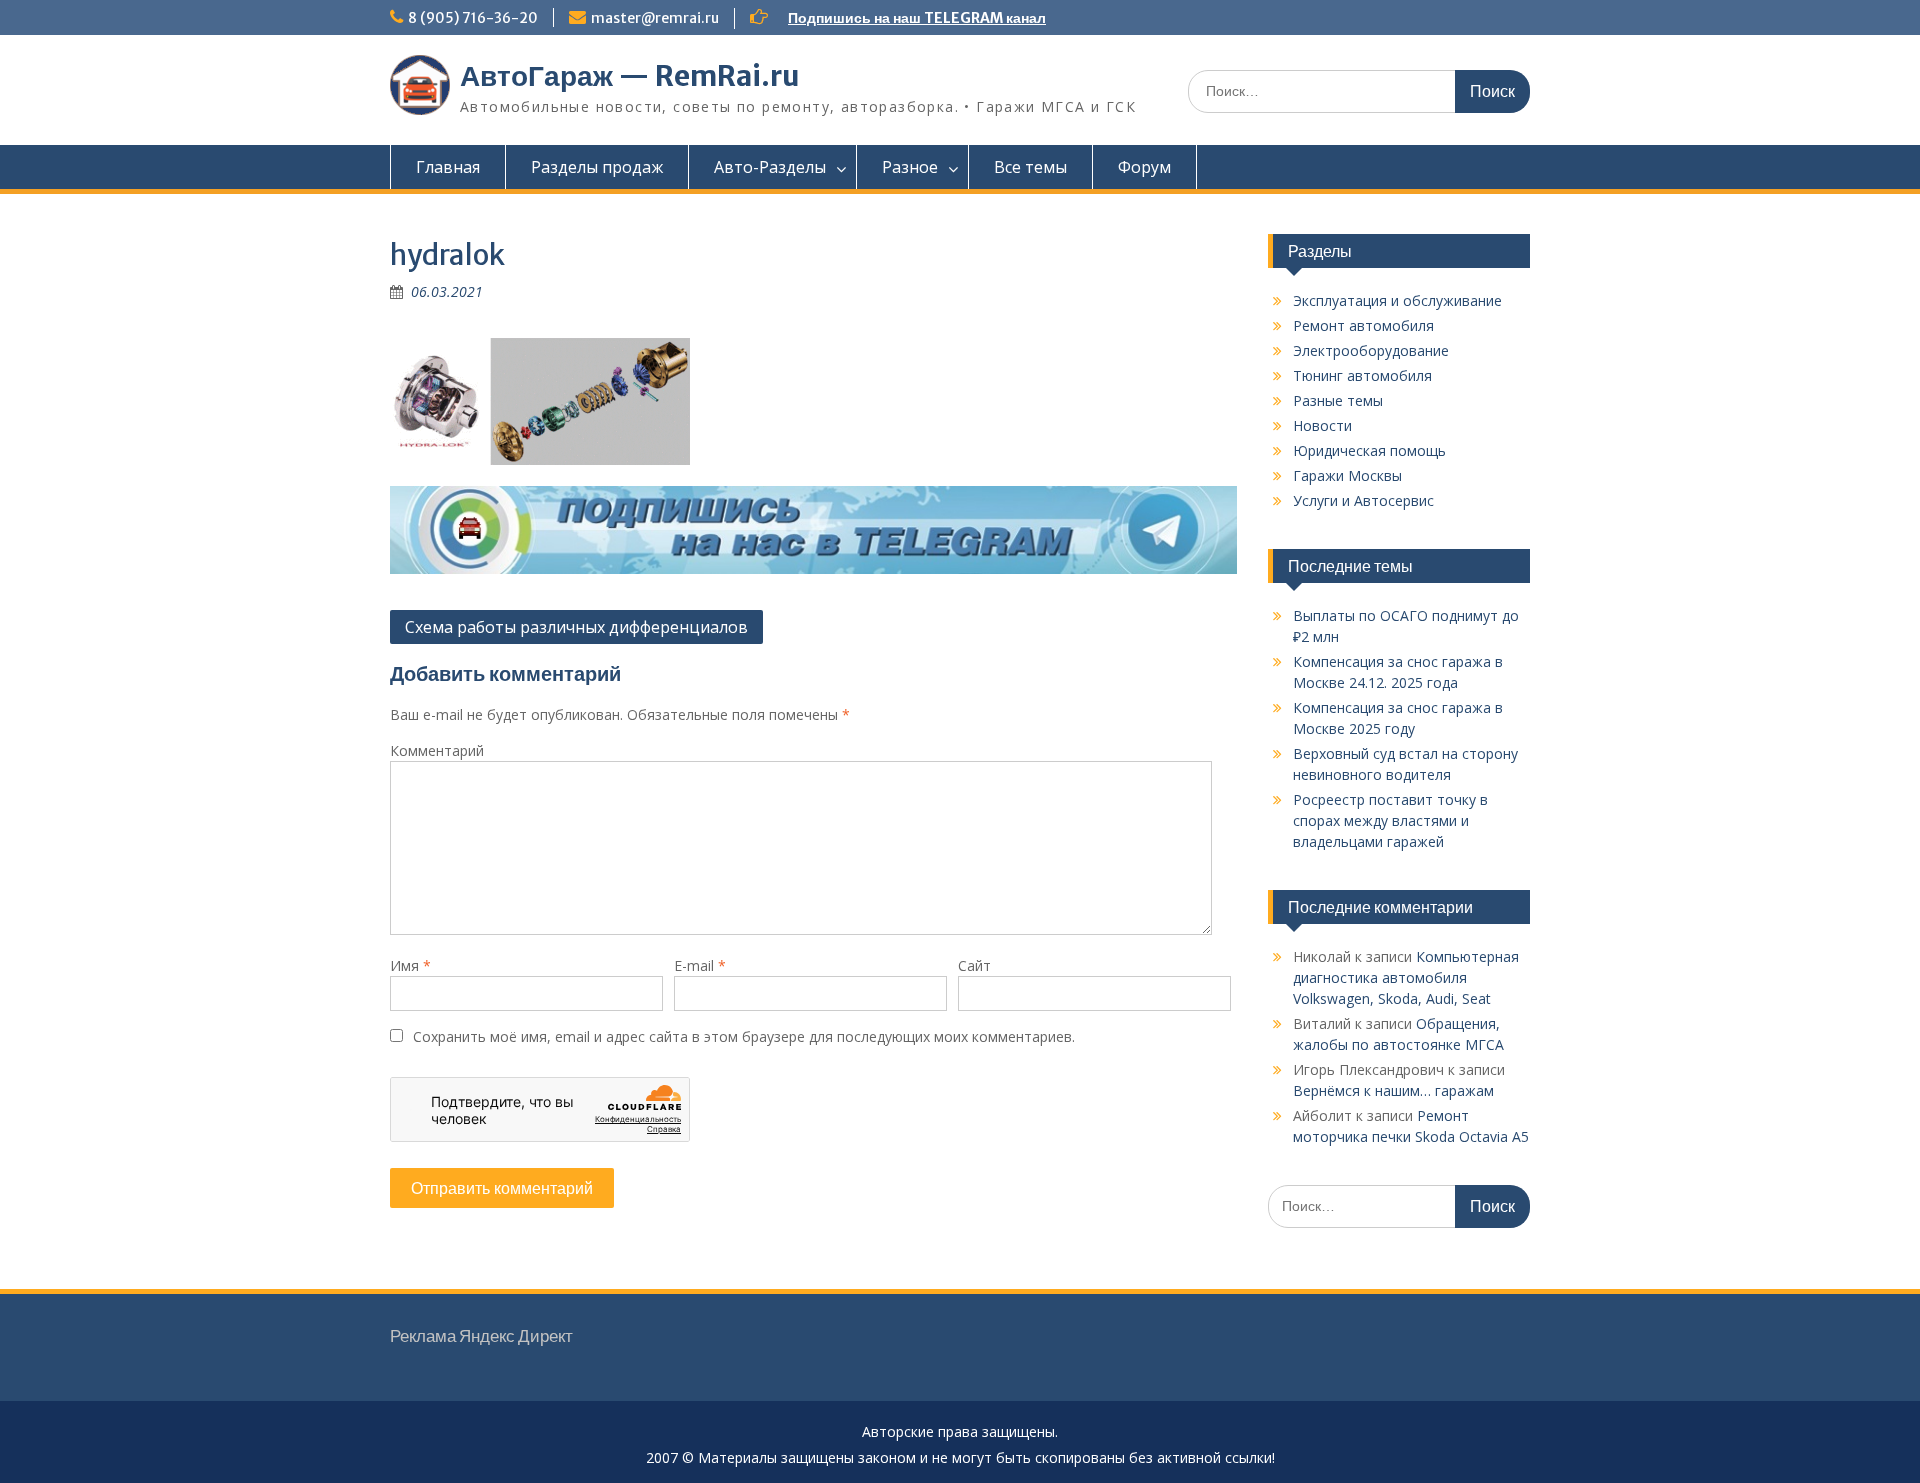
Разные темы (1338, 400)
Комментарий (437, 750)
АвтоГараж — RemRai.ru (630, 76)
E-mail (700, 965)
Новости (1322, 425)
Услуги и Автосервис (1363, 500)
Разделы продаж (597, 167)
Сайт (974, 965)
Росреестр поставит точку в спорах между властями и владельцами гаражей (1390, 820)
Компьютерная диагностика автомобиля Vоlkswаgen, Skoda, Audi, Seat (1406, 977)
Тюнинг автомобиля (1362, 375)
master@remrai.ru (655, 18)
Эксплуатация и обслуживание (1397, 300)
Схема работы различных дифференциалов (576, 627)
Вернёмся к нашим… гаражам (1393, 1090)
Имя (410, 965)
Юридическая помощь (1369, 450)
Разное (910, 167)
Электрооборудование (1371, 350)
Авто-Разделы (770, 167)
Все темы (1030, 167)
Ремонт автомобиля (1363, 325)
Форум (1144, 167)
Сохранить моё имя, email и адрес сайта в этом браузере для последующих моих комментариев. (744, 1036)
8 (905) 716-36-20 (473, 18)
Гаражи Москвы (1347, 475)
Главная (448, 167)
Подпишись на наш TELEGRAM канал (917, 18)
